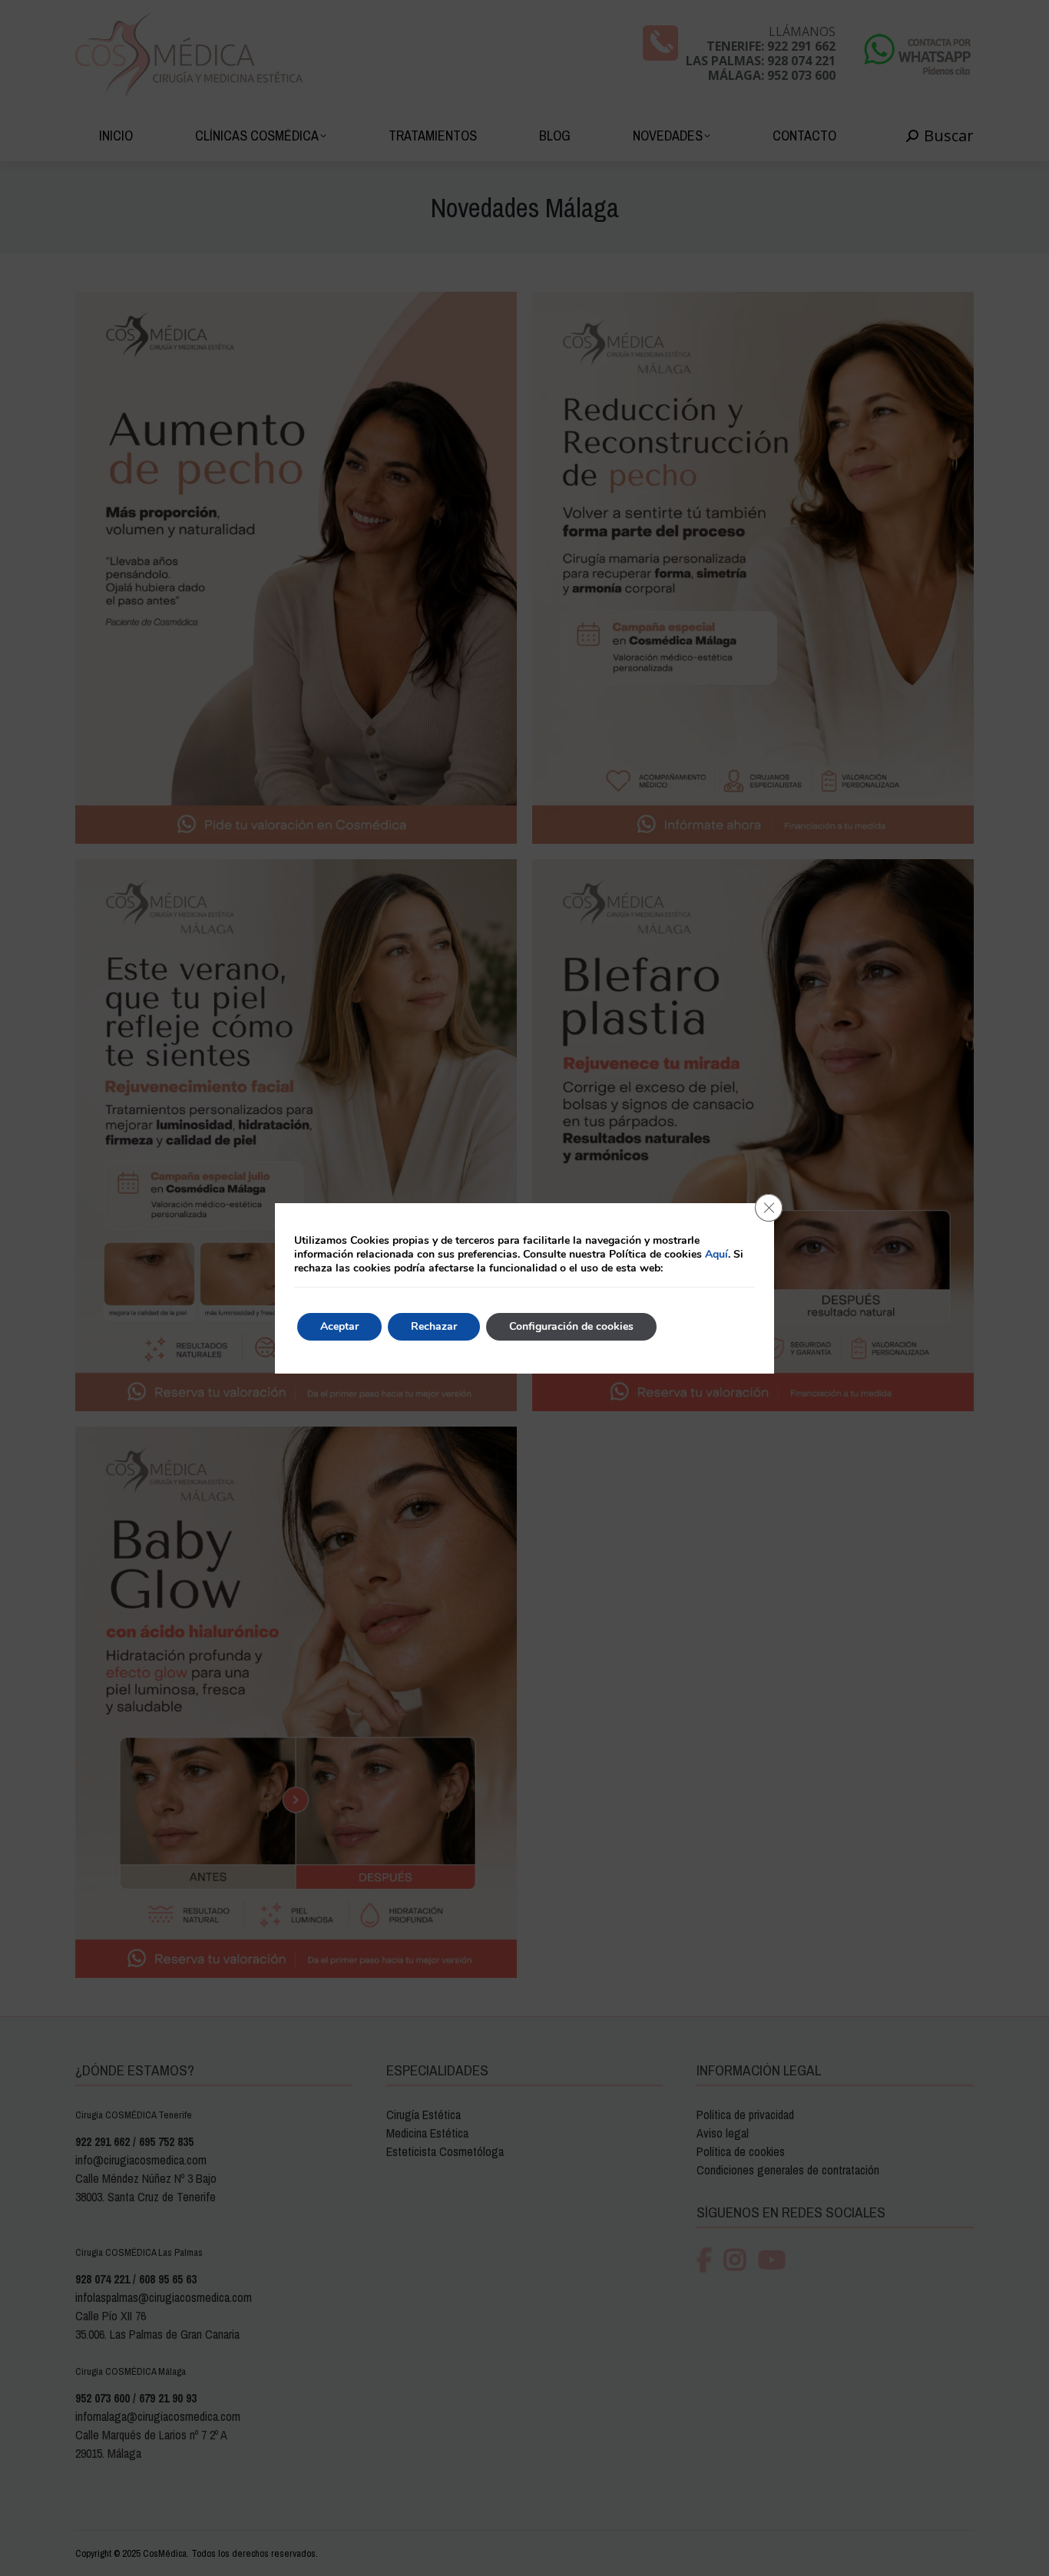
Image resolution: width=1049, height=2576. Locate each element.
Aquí (716, 1254)
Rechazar (434, 1326)
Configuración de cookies (571, 1326)
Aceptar (339, 1326)
